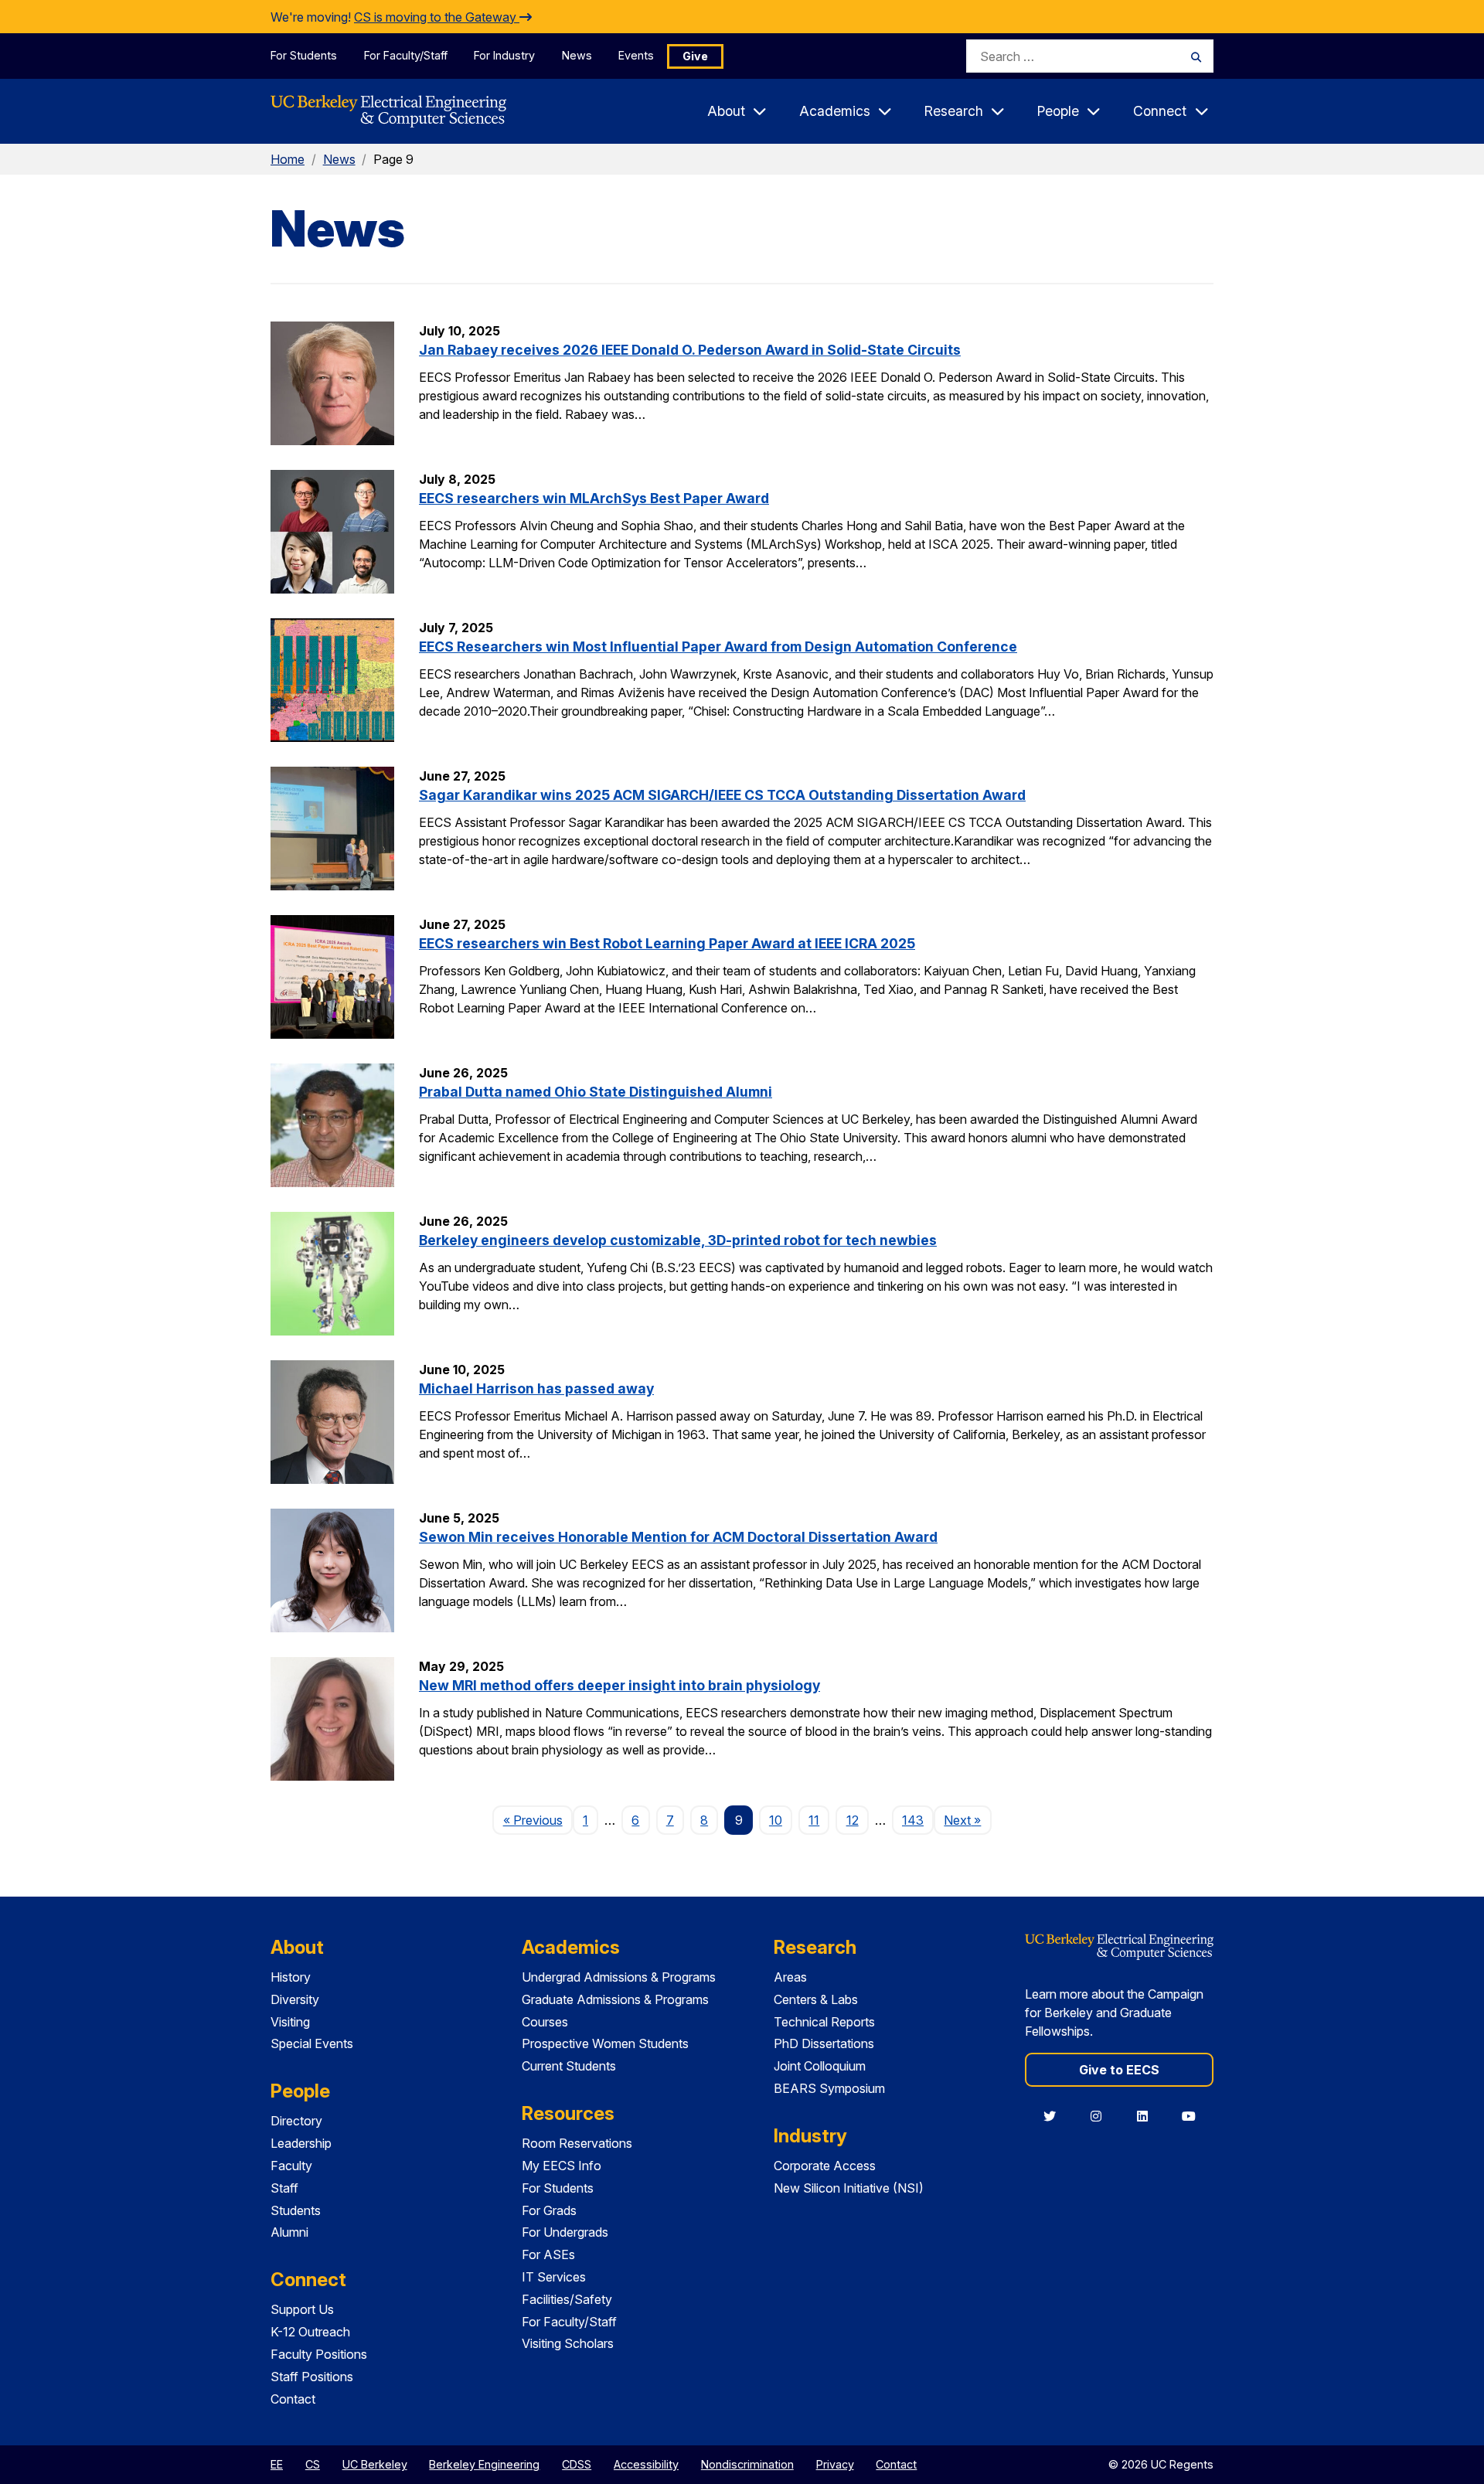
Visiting (290, 2022)
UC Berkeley (375, 2464)
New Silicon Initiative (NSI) (849, 2188)
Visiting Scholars (568, 2343)
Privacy (835, 2464)
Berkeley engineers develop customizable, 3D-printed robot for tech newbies (678, 1240)
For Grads (549, 2210)
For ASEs (548, 2254)
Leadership (301, 2143)
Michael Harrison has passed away (536, 1388)
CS (313, 2464)
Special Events (312, 2043)
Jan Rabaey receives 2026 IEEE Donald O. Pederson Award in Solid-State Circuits (690, 350)
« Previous (538, 1820)
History (291, 1977)
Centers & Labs (816, 1999)
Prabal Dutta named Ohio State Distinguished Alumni (596, 1092)
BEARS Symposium (829, 2088)
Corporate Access (825, 2166)
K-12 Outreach (310, 2332)
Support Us (302, 2309)
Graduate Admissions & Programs (615, 1999)
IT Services (554, 2277)
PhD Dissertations (824, 2043)
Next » (967, 1820)
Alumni (289, 2232)
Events (636, 55)
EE (277, 2464)
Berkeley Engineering (484, 2464)
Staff (284, 2188)
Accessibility (646, 2464)
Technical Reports (824, 2022)
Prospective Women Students (605, 2043)
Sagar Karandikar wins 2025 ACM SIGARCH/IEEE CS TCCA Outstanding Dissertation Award (722, 795)
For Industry (504, 55)
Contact (293, 2399)
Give (695, 56)
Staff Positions (312, 2377)
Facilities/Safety (567, 2299)
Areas (790, 1977)
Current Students (569, 2066)
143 (913, 1820)
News (577, 55)
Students (296, 2210)
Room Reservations (577, 2143)
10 (776, 1820)
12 (853, 1820)
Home (288, 159)
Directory (296, 2121)
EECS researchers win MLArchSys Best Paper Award (594, 498)
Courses (545, 2022)
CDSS (577, 2464)
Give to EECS (1119, 2070)
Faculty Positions (319, 2354)
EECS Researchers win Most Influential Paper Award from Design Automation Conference (718, 647)
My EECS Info (562, 2166)
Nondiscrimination (747, 2464)
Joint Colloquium (820, 2066)
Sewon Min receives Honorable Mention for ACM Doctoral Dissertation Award (678, 1537)
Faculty (291, 2166)
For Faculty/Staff (406, 55)
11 (814, 1820)
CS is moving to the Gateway (437, 17)
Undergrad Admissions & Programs (619, 1977)
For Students (304, 55)
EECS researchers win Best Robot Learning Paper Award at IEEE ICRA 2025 (667, 943)
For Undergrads (565, 2232)
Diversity (295, 1999)
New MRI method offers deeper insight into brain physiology (619, 1685)
